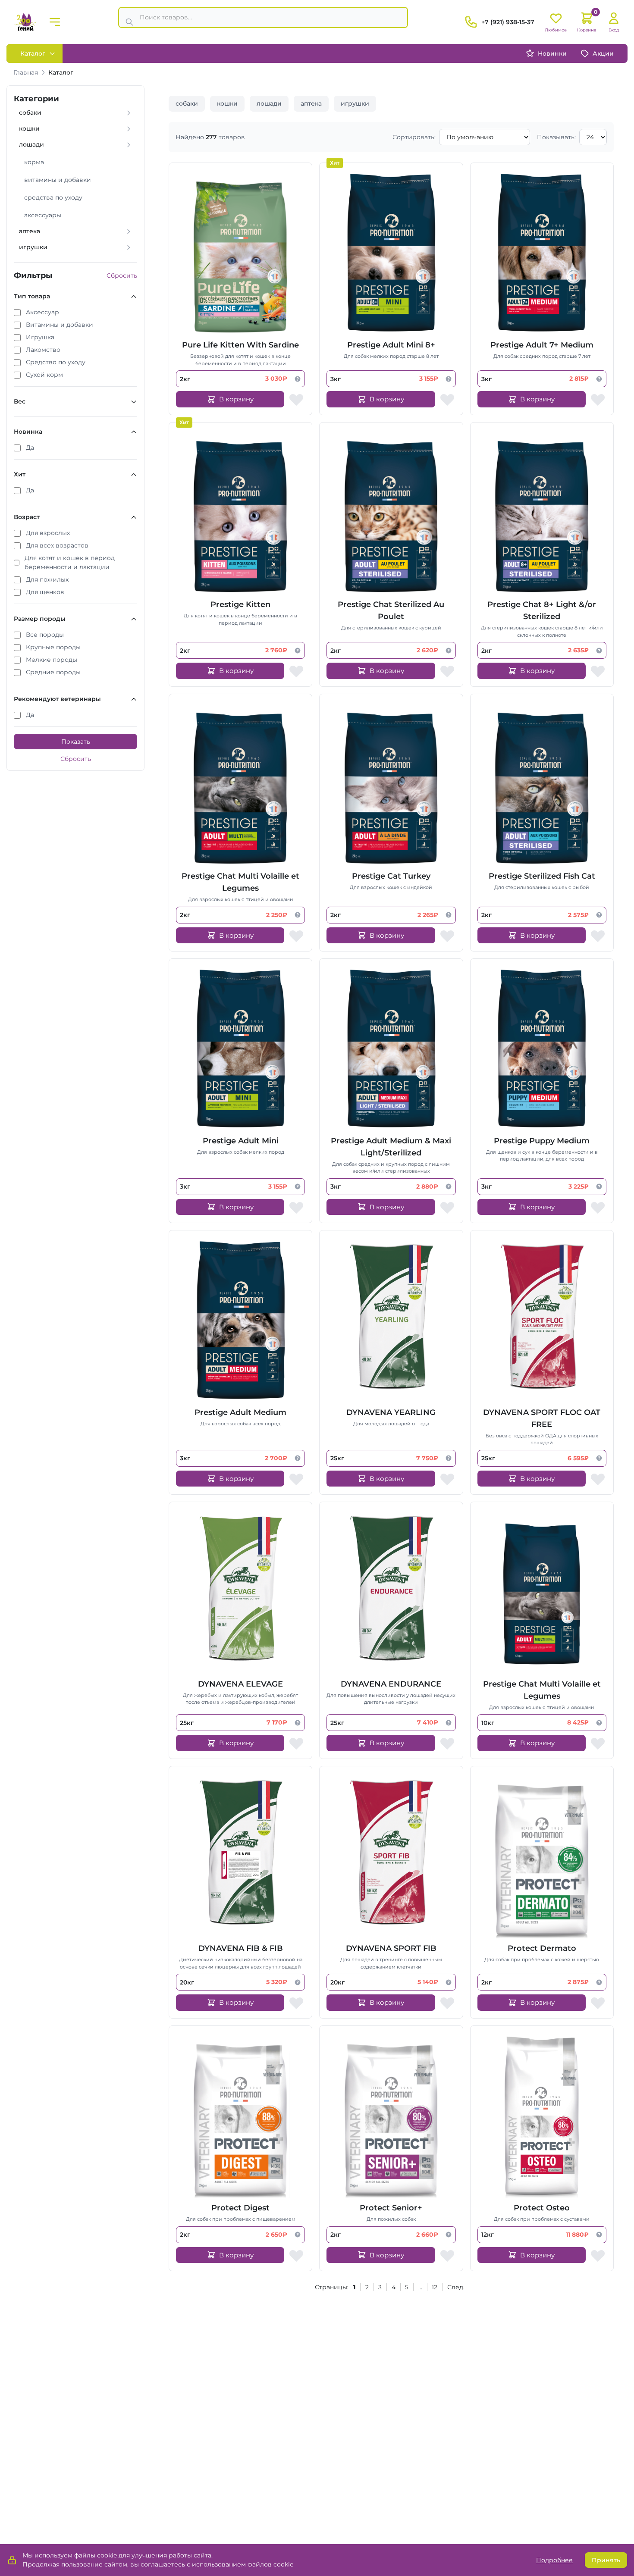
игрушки (355, 103)
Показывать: (556, 137)
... (420, 2287)
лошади (269, 103)
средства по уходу (53, 197)
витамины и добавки (58, 180)
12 (435, 2287)
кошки (227, 103)
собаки (187, 103)
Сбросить (122, 275)
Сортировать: (414, 137)
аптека (311, 103)
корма (34, 162)
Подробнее (554, 2560)
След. (456, 2287)
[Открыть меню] (55, 22)
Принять (606, 2560)
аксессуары (43, 215)
